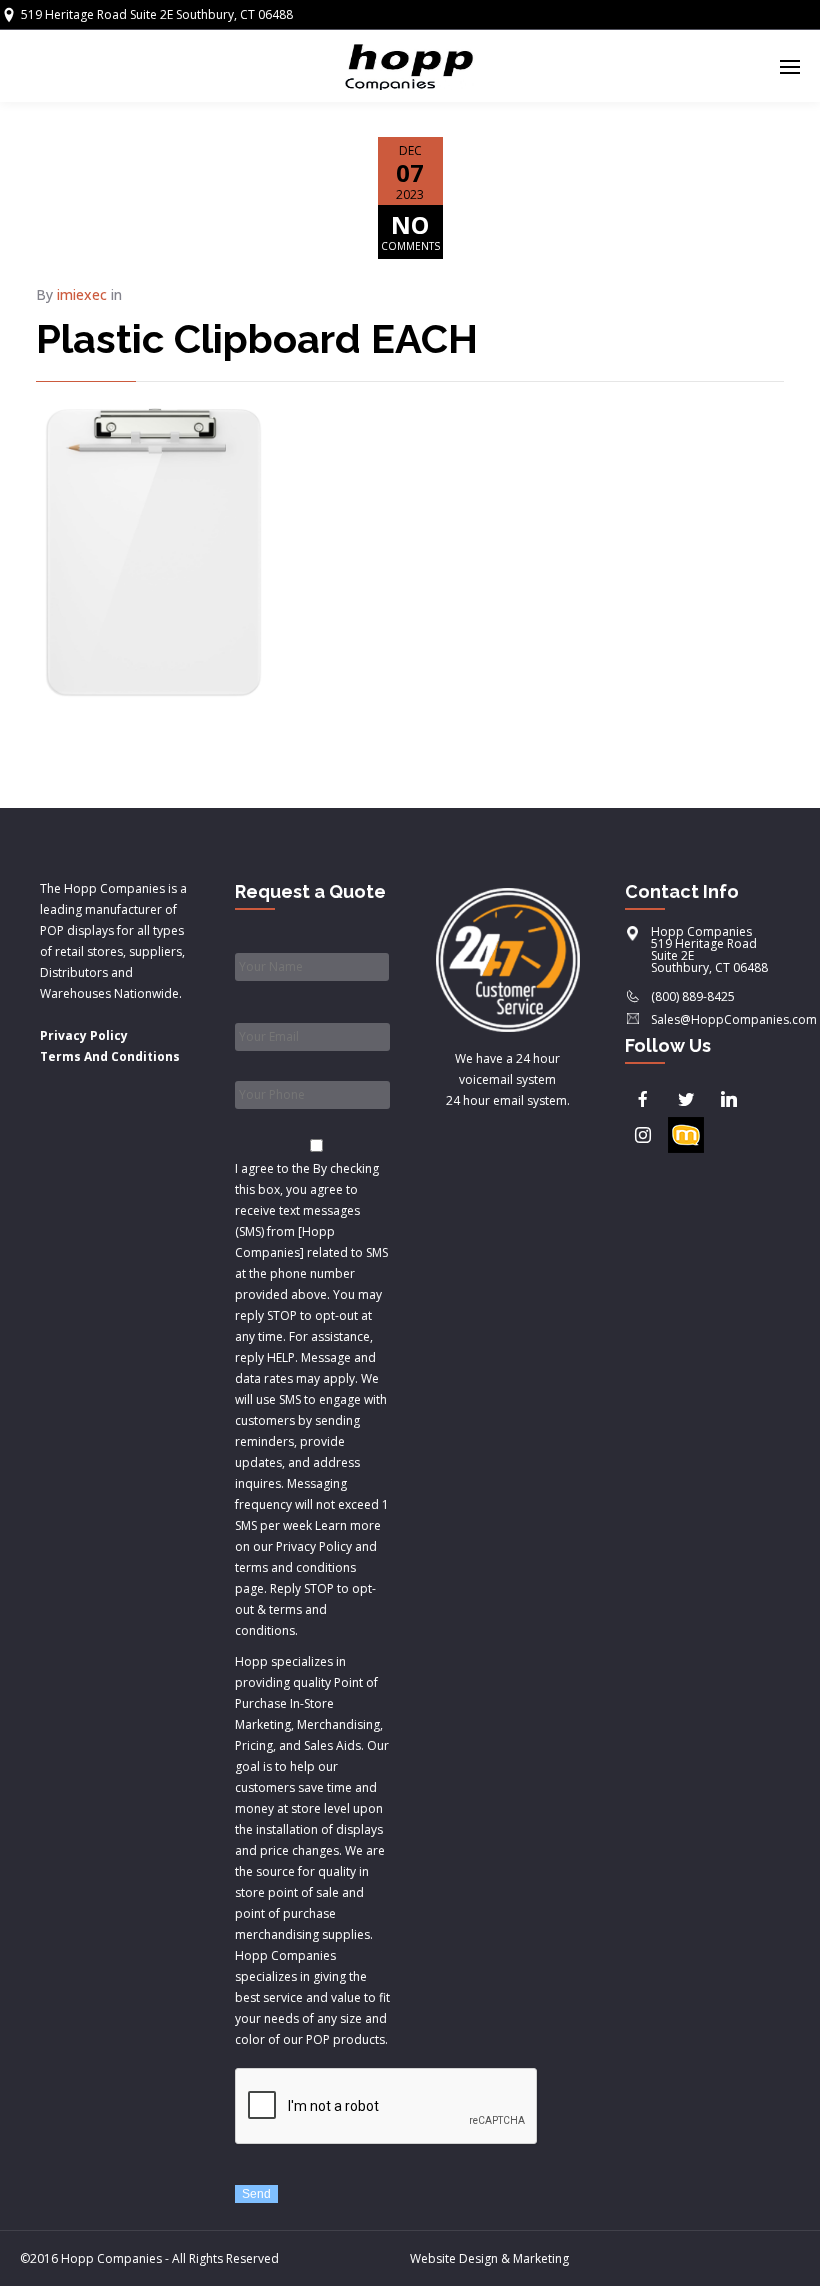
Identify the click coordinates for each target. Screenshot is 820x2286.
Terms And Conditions (110, 1056)
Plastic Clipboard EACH (257, 338)
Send (256, 2194)
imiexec (82, 294)
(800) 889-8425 (693, 996)
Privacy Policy (84, 1035)
